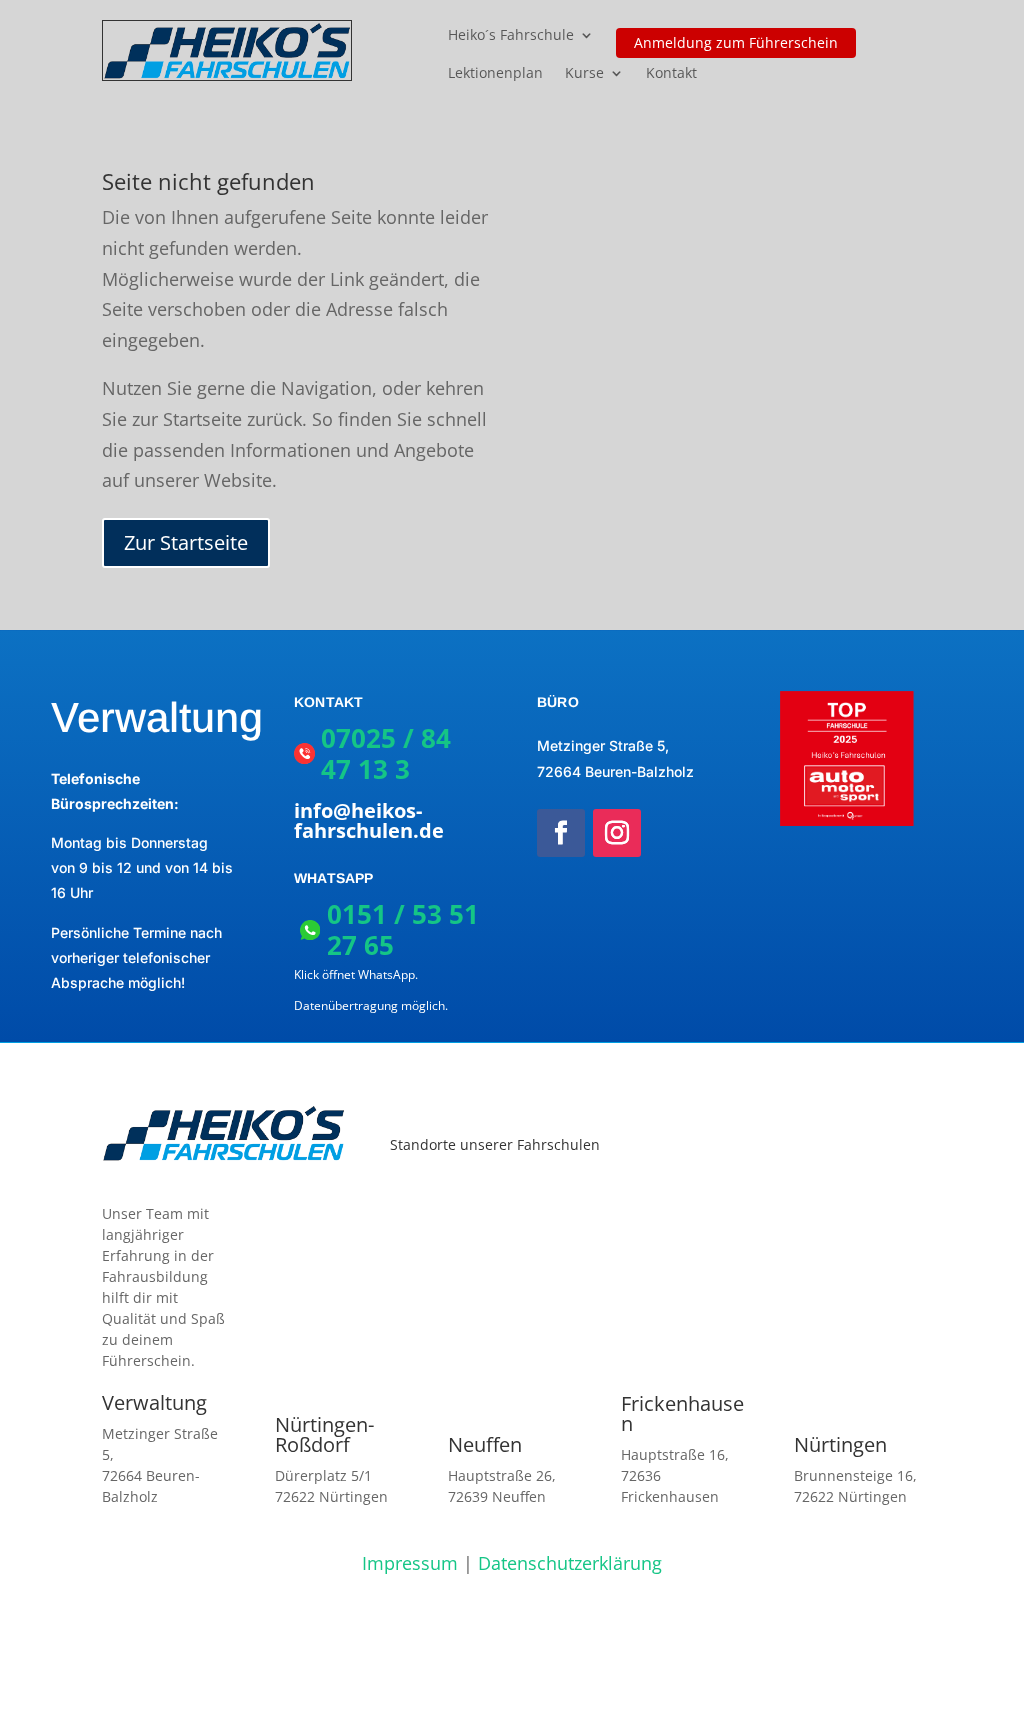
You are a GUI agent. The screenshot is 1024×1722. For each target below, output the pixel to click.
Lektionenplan (495, 74)
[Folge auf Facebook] (561, 833)
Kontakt (671, 74)
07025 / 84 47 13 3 (386, 753)
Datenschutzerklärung (570, 1563)
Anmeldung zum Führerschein (736, 42)
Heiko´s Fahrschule (511, 36)
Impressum (410, 1563)
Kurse (584, 74)
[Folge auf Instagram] (617, 833)
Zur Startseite (186, 542)
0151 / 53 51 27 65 (403, 929)
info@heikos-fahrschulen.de (369, 820)
